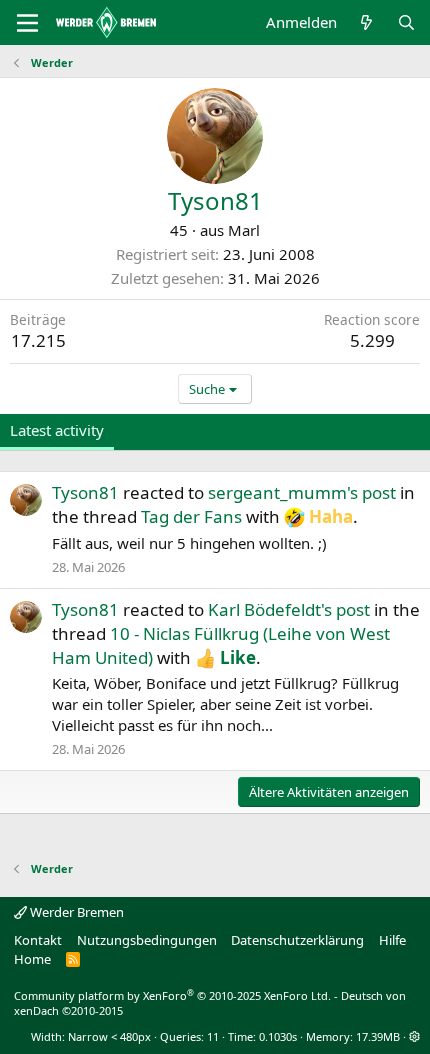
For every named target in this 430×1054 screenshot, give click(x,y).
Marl (244, 230)
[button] (414, 1036)
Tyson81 (85, 492)
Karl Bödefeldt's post (289, 609)
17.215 (38, 340)
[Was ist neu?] (366, 22)
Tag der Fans (191, 516)
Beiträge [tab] (153, 430)
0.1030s (278, 1036)
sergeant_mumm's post (302, 492)
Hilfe (392, 940)
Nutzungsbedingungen (147, 940)
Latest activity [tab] (57, 430)
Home (32, 959)
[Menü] (27, 23)
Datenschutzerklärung (297, 940)
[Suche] (406, 22)
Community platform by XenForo (172, 995)
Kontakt (38, 940)
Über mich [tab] (238, 430)
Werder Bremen (75, 912)
